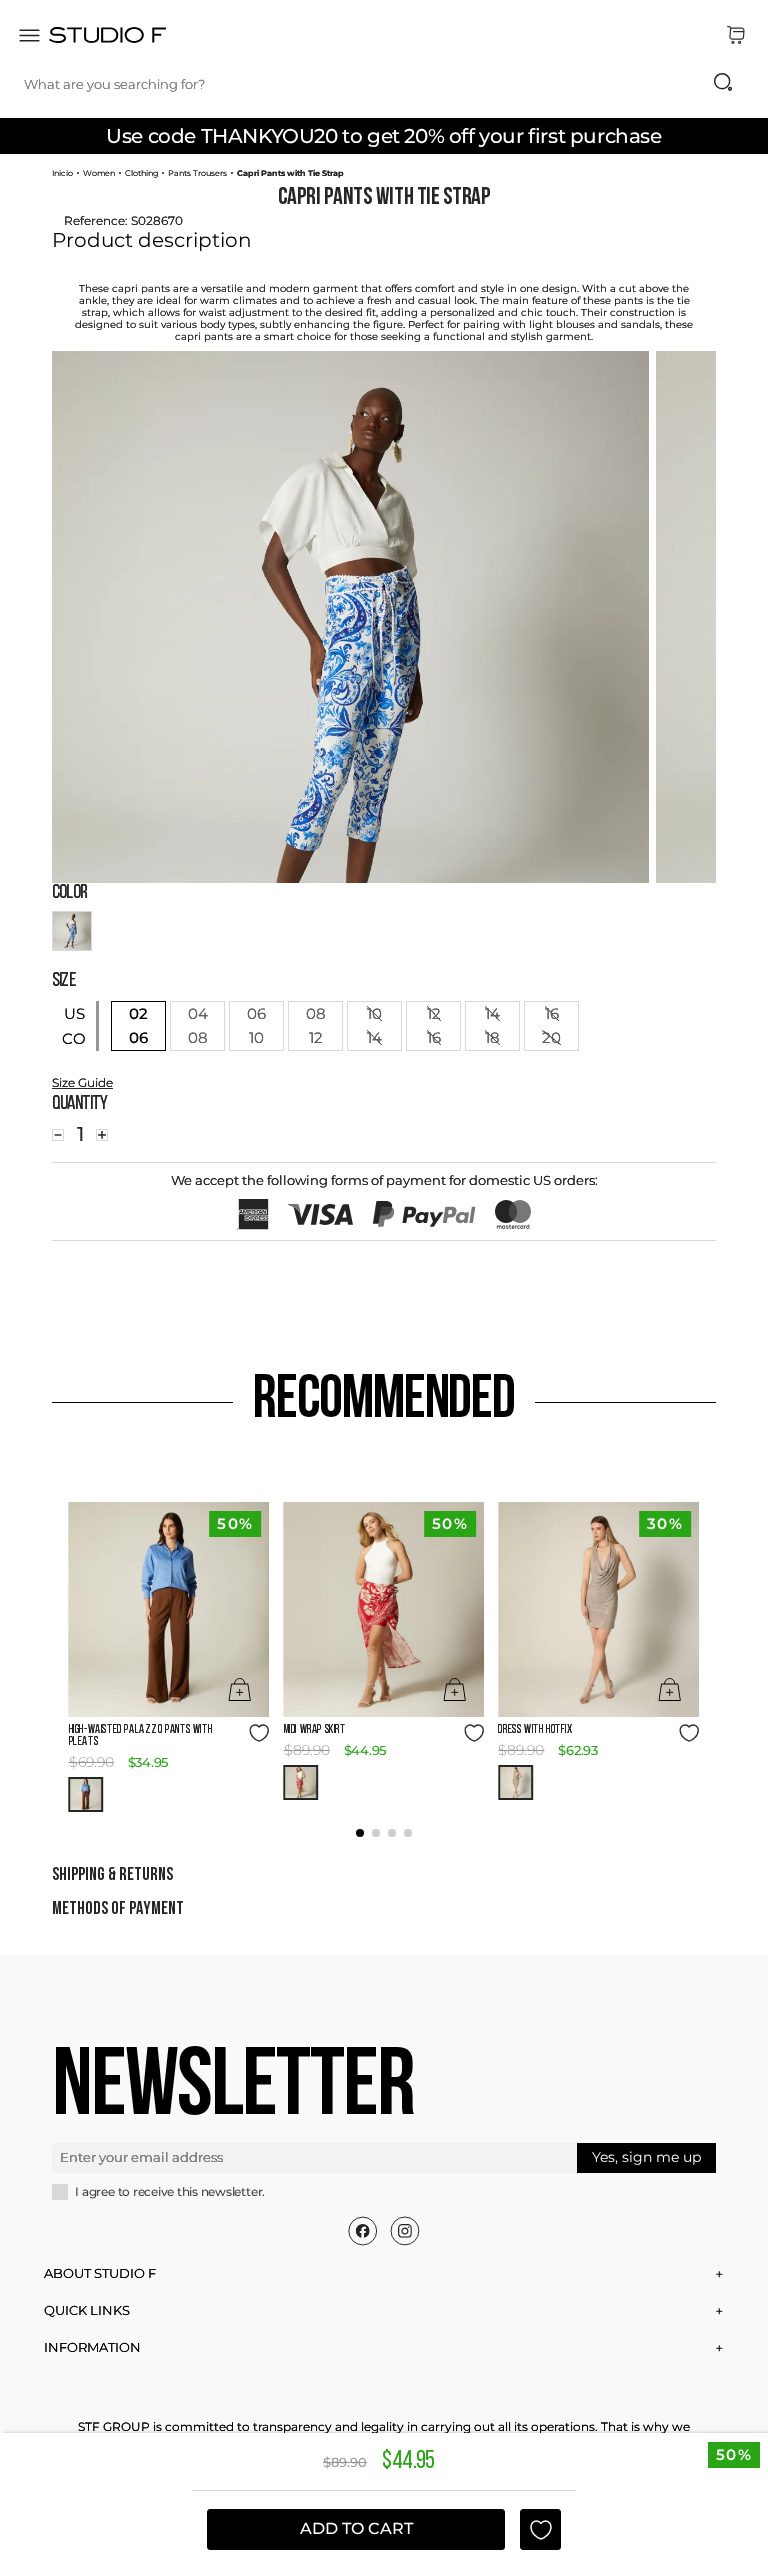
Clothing (141, 173)
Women (99, 173)
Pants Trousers (197, 173)
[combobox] (388, 84)
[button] (86, 1794)
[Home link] (62, 173)
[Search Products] (723, 82)
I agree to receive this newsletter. (170, 2192)
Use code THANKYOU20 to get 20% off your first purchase (383, 136)
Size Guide (82, 1082)
